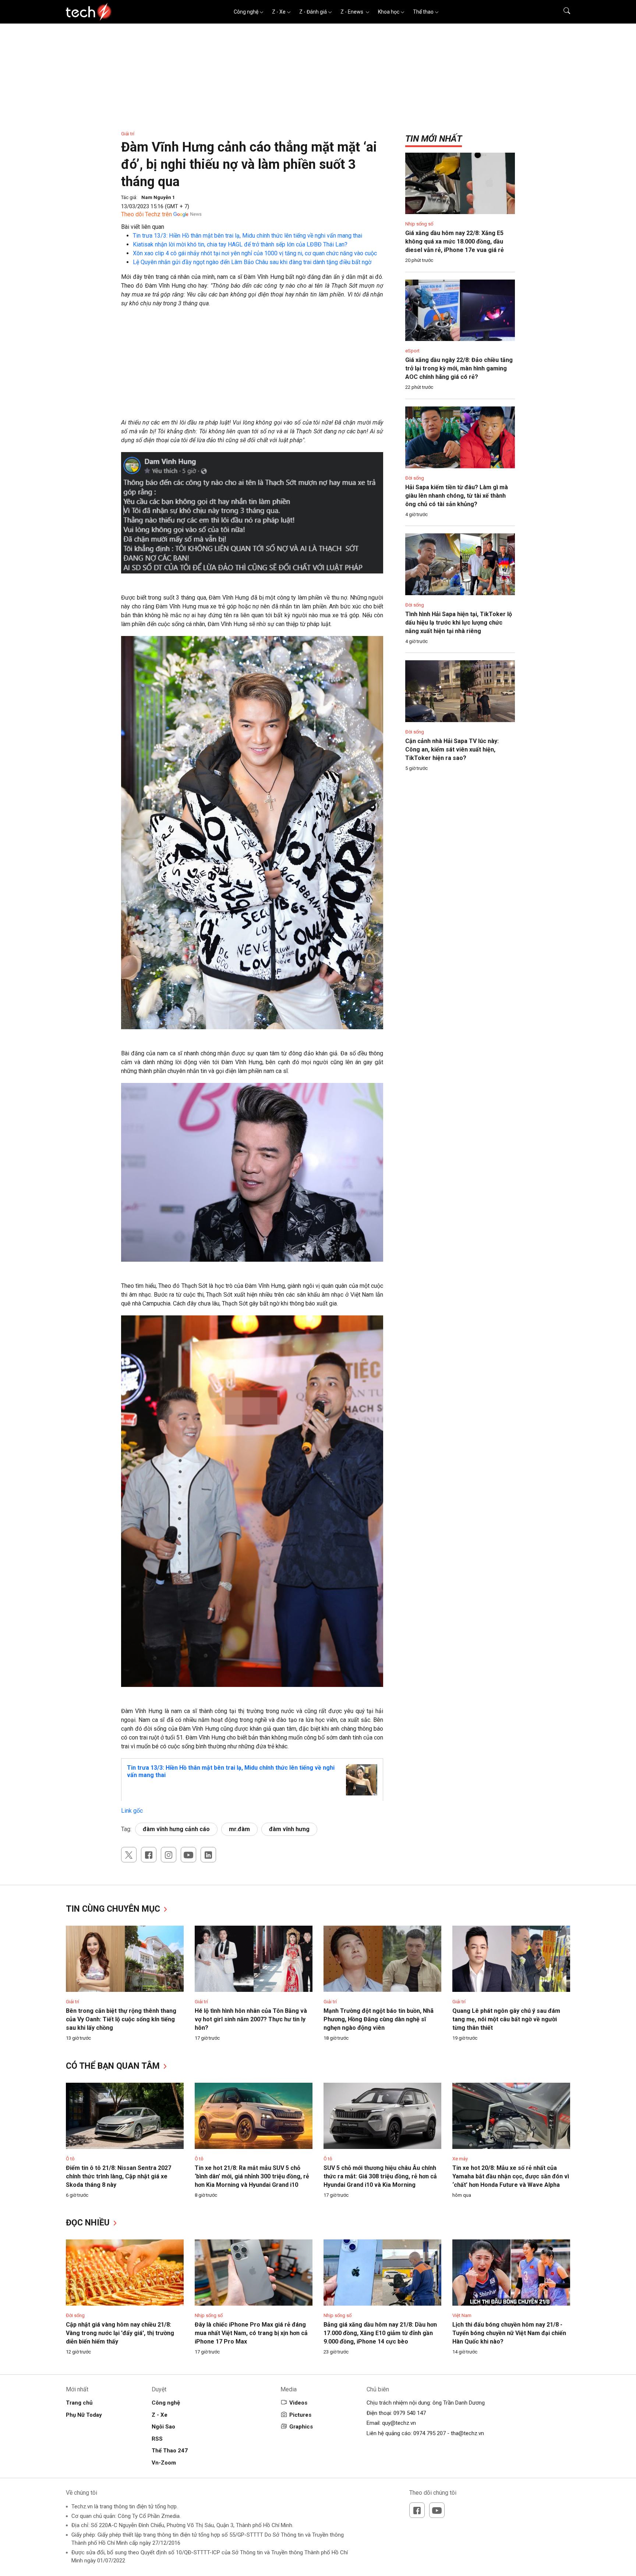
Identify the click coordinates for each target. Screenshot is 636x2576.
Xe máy (460, 2159)
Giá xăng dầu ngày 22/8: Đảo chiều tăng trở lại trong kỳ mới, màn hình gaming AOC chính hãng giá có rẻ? (459, 368)
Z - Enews (352, 12)
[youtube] (188, 1855)
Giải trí (128, 134)
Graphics (301, 2427)
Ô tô (70, 2159)
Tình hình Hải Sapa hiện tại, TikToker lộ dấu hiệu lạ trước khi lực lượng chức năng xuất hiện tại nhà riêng (459, 623)
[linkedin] (208, 1855)
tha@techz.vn (467, 2433)
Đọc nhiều (89, 2223)
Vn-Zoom (164, 2463)
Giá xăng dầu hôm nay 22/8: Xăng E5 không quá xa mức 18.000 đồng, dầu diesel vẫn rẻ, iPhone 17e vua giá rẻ (455, 241)
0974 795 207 (430, 2433)
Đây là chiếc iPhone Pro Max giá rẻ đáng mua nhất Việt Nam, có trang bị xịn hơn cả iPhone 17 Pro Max (251, 2333)
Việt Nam (462, 2315)
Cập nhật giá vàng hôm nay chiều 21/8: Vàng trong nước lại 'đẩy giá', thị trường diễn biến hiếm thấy (120, 2333)
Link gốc (132, 1811)
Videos (298, 2403)
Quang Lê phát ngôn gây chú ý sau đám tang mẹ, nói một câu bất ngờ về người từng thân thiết (506, 2019)
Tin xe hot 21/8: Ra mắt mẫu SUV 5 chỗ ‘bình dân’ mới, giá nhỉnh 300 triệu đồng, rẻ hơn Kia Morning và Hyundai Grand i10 (252, 2176)
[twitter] (129, 1855)
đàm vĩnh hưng (289, 1829)
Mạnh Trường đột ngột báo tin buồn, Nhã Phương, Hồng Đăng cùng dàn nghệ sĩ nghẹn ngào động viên (379, 2019)
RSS (157, 2439)
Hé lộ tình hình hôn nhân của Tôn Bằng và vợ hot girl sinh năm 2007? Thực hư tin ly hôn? (251, 2019)
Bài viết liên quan (143, 227)
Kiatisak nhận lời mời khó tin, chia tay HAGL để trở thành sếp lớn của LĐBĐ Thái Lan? (240, 244)
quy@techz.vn (399, 2423)
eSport (412, 351)
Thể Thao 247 (170, 2451)
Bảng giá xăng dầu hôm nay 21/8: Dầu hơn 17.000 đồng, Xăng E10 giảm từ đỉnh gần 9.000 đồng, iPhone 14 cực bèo (380, 2333)
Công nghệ (246, 12)
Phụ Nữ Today (84, 2415)
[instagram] (169, 1855)
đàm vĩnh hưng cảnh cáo (176, 1829)
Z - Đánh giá (313, 12)
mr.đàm (239, 1829)
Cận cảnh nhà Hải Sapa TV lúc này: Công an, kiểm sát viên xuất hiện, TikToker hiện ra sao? (452, 749)
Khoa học (389, 12)
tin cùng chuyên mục (114, 1909)
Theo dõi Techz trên (146, 214)
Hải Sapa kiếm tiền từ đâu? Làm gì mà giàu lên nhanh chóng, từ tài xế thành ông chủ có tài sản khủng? (457, 496)
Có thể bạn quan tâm (114, 2066)
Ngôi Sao (163, 2427)
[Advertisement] (252, 367)
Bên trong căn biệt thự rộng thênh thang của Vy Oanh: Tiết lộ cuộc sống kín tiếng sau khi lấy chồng (121, 2019)
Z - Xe (279, 12)
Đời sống (415, 478)
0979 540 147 (410, 2413)
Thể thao (423, 12)
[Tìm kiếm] (562, 12)
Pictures (300, 2415)
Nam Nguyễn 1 (158, 197)
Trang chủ (79, 2403)
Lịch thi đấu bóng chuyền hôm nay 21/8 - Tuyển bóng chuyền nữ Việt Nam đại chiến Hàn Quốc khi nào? (509, 2333)
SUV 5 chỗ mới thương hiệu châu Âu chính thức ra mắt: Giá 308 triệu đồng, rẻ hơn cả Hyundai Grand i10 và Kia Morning (380, 2176)
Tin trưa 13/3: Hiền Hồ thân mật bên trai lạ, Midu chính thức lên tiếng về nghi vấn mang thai (248, 236)
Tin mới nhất (434, 139)
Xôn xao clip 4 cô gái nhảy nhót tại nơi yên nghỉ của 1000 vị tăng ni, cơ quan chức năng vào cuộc (255, 253)
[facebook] (149, 1855)
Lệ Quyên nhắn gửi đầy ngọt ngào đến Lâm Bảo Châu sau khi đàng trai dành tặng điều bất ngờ (252, 262)
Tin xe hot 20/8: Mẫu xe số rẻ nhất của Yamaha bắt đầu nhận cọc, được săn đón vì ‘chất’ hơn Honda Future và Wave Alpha (511, 2176)
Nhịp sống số (419, 224)
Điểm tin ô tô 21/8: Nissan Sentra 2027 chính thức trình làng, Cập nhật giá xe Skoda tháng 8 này (119, 2176)
